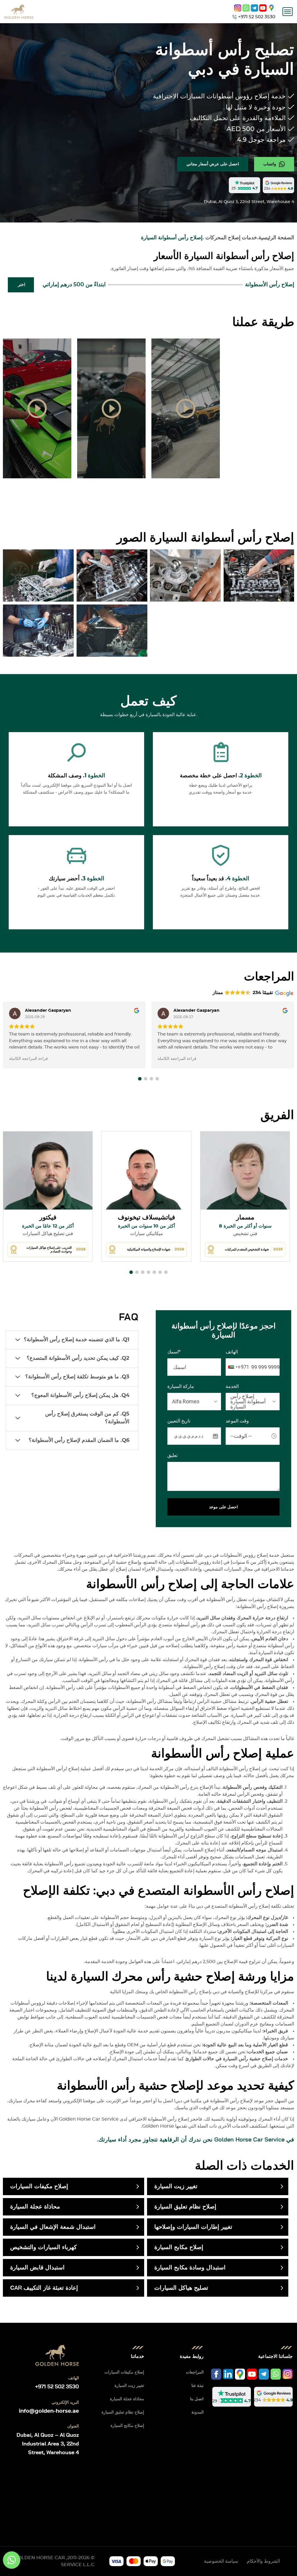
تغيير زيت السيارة (176, 2186)
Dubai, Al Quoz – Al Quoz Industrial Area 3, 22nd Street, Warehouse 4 (48, 2444)
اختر (22, 285)
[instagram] (238, 8)
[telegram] (255, 8)
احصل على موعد (223, 1507)
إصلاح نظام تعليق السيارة (185, 2207)
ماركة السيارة (181, 1386)
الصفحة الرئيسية (276, 238)
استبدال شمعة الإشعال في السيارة (53, 2227)
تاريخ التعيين (179, 1421)
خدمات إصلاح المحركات (231, 238)
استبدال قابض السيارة (37, 2268)
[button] (140, 1079)
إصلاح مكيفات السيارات (39, 2186)
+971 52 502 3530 (57, 2387)
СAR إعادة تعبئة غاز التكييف (44, 2288)
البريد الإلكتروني (65, 2403)
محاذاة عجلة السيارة (35, 2207)
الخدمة (232, 1386)
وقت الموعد (237, 1421)
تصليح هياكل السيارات (181, 2288)
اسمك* (174, 1352)
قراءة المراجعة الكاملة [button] (28, 1059)
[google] (272, 8)
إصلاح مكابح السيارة (179, 2247)
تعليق (172, 1456)
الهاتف (232, 1352)
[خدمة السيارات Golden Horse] (19, 12)
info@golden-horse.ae (49, 2411)
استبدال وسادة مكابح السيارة (190, 2268)
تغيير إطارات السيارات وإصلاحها (193, 2227)
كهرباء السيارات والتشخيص (44, 2247)
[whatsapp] (246, 8)
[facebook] (216, 2374)
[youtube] (263, 8)
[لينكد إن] (228, 2374)
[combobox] (238, 1367)
